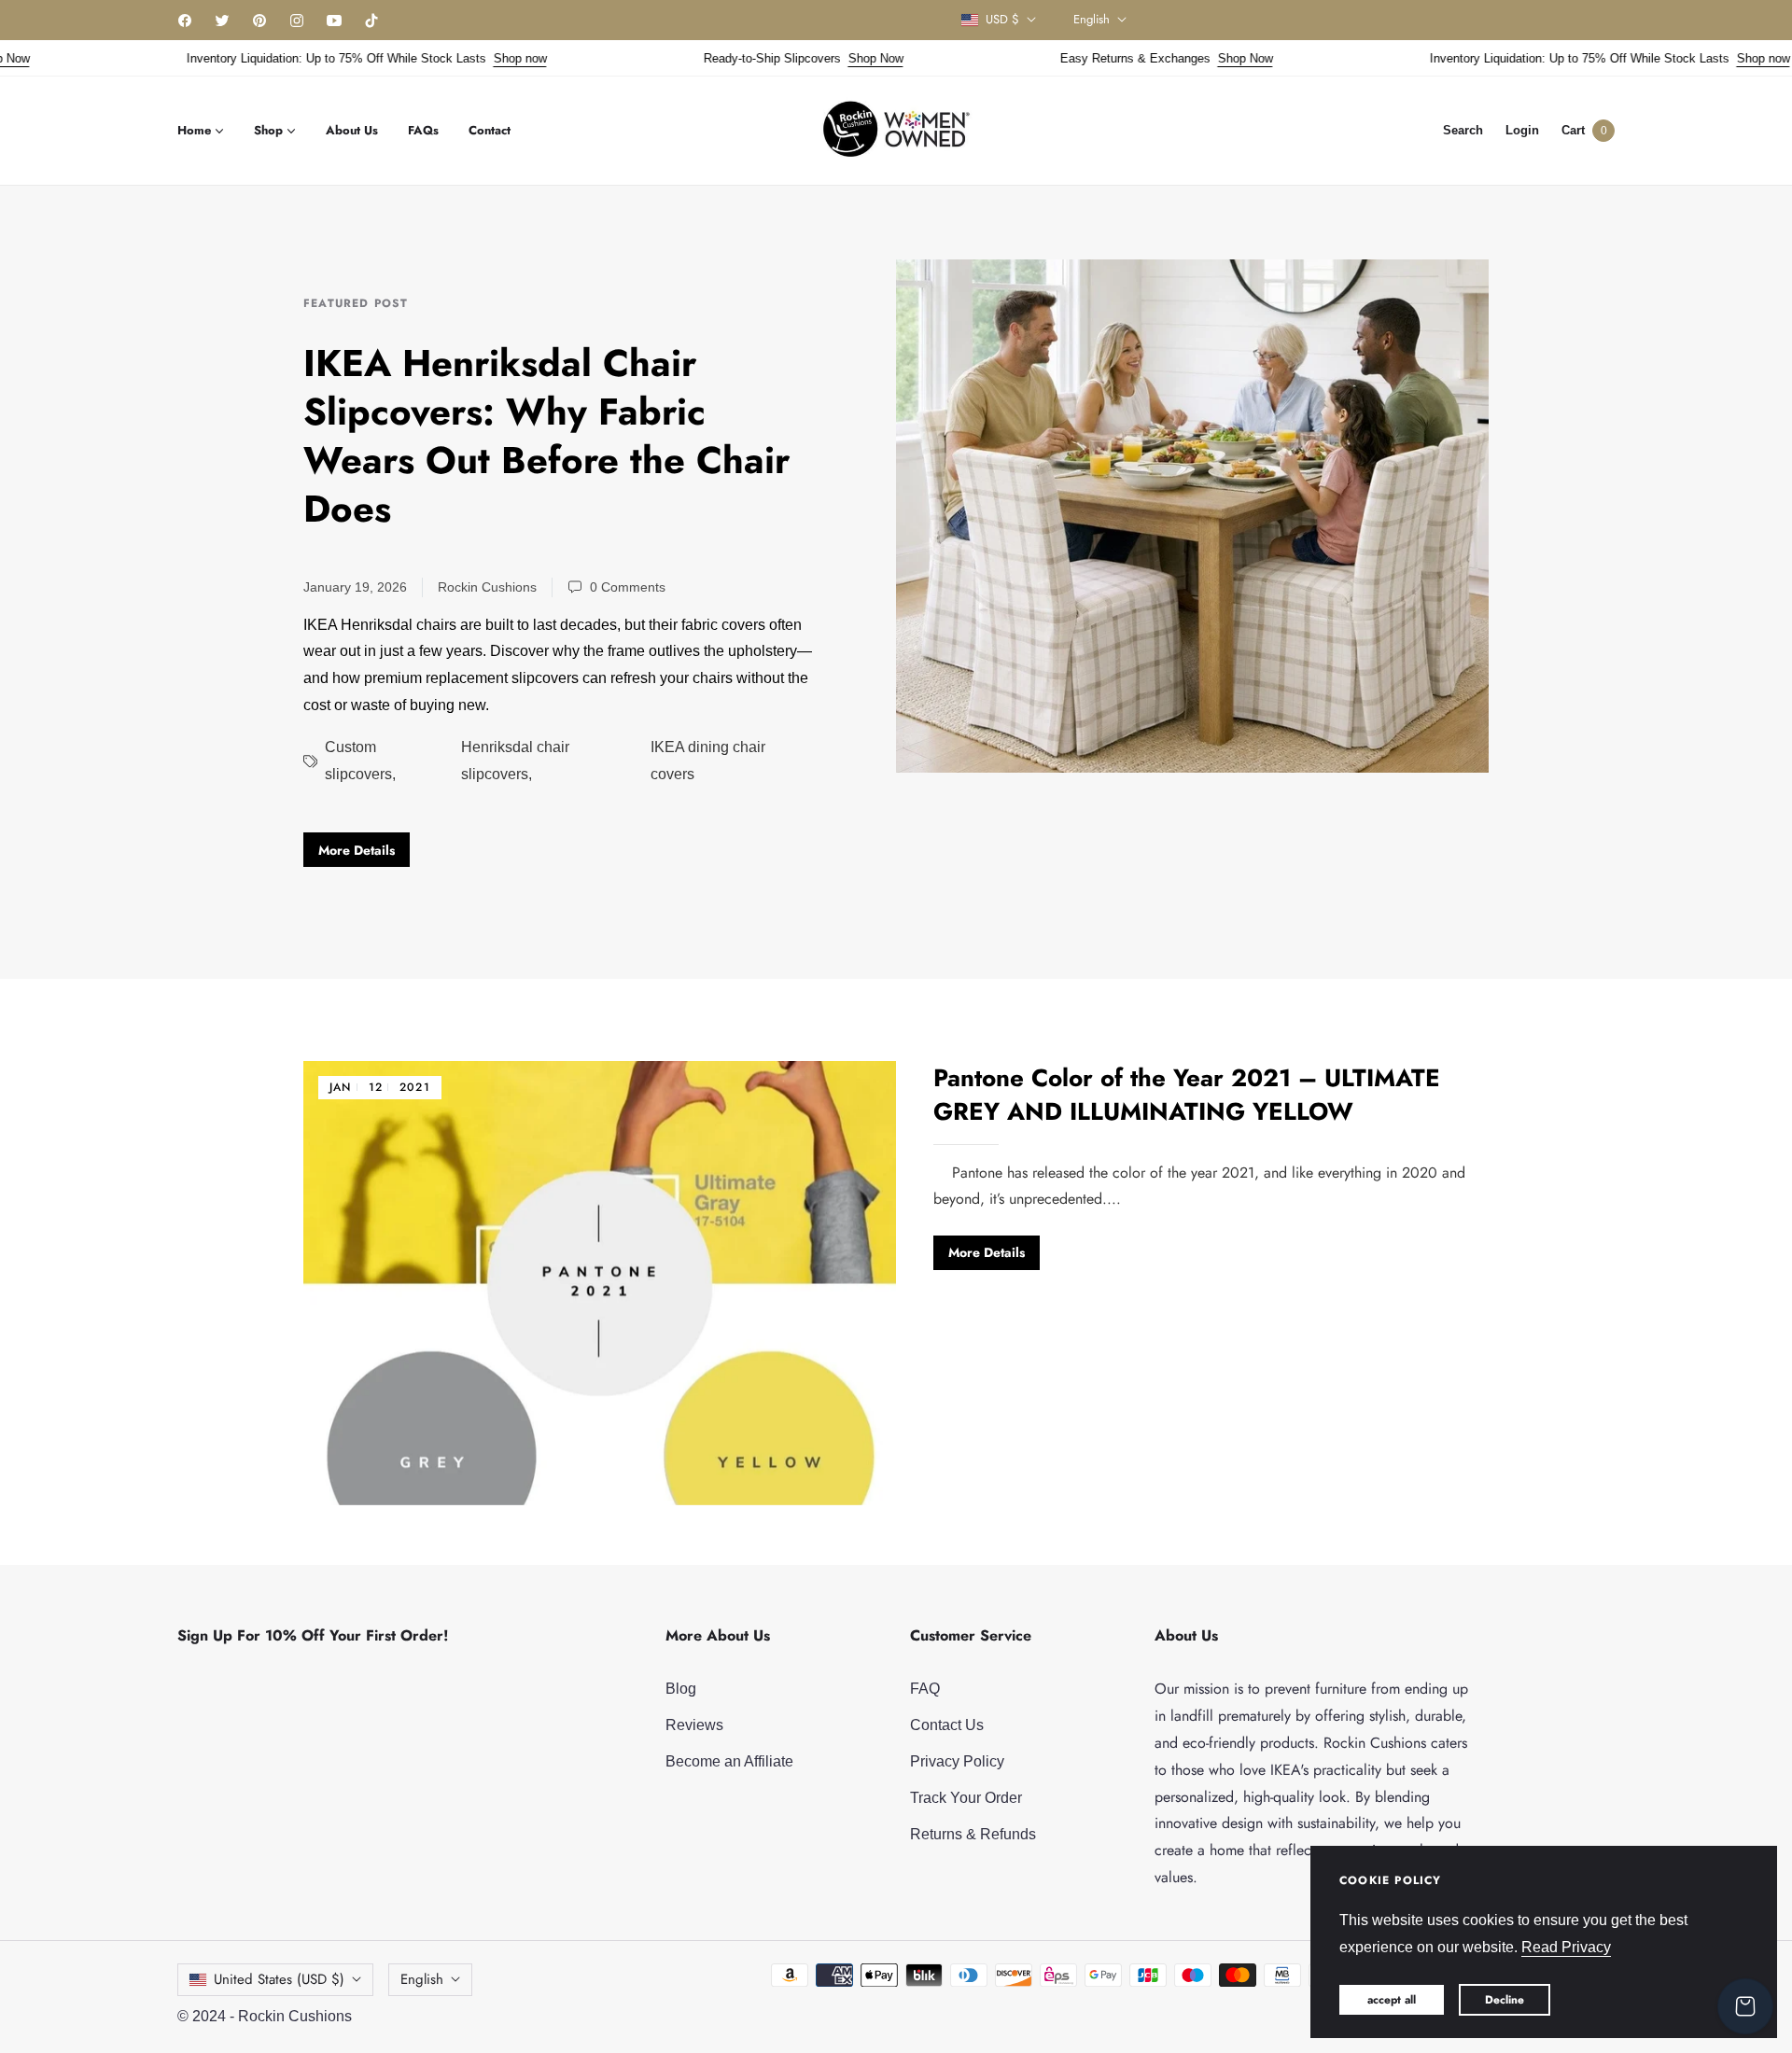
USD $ (1002, 20)
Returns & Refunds (973, 1834)
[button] (1463, 130)
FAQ (925, 1689)
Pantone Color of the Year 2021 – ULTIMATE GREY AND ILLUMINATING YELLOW (1187, 1095)
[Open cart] (1745, 2006)
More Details (357, 850)
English (1092, 20)
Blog (681, 1689)
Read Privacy (1566, 1947)
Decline (1505, 2000)
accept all (1392, 2000)
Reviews (694, 1725)
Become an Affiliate (729, 1761)
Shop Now (840, 58)
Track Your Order (966, 1798)
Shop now (484, 58)
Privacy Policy (957, 1761)
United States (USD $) (279, 1979)
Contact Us (947, 1725)
